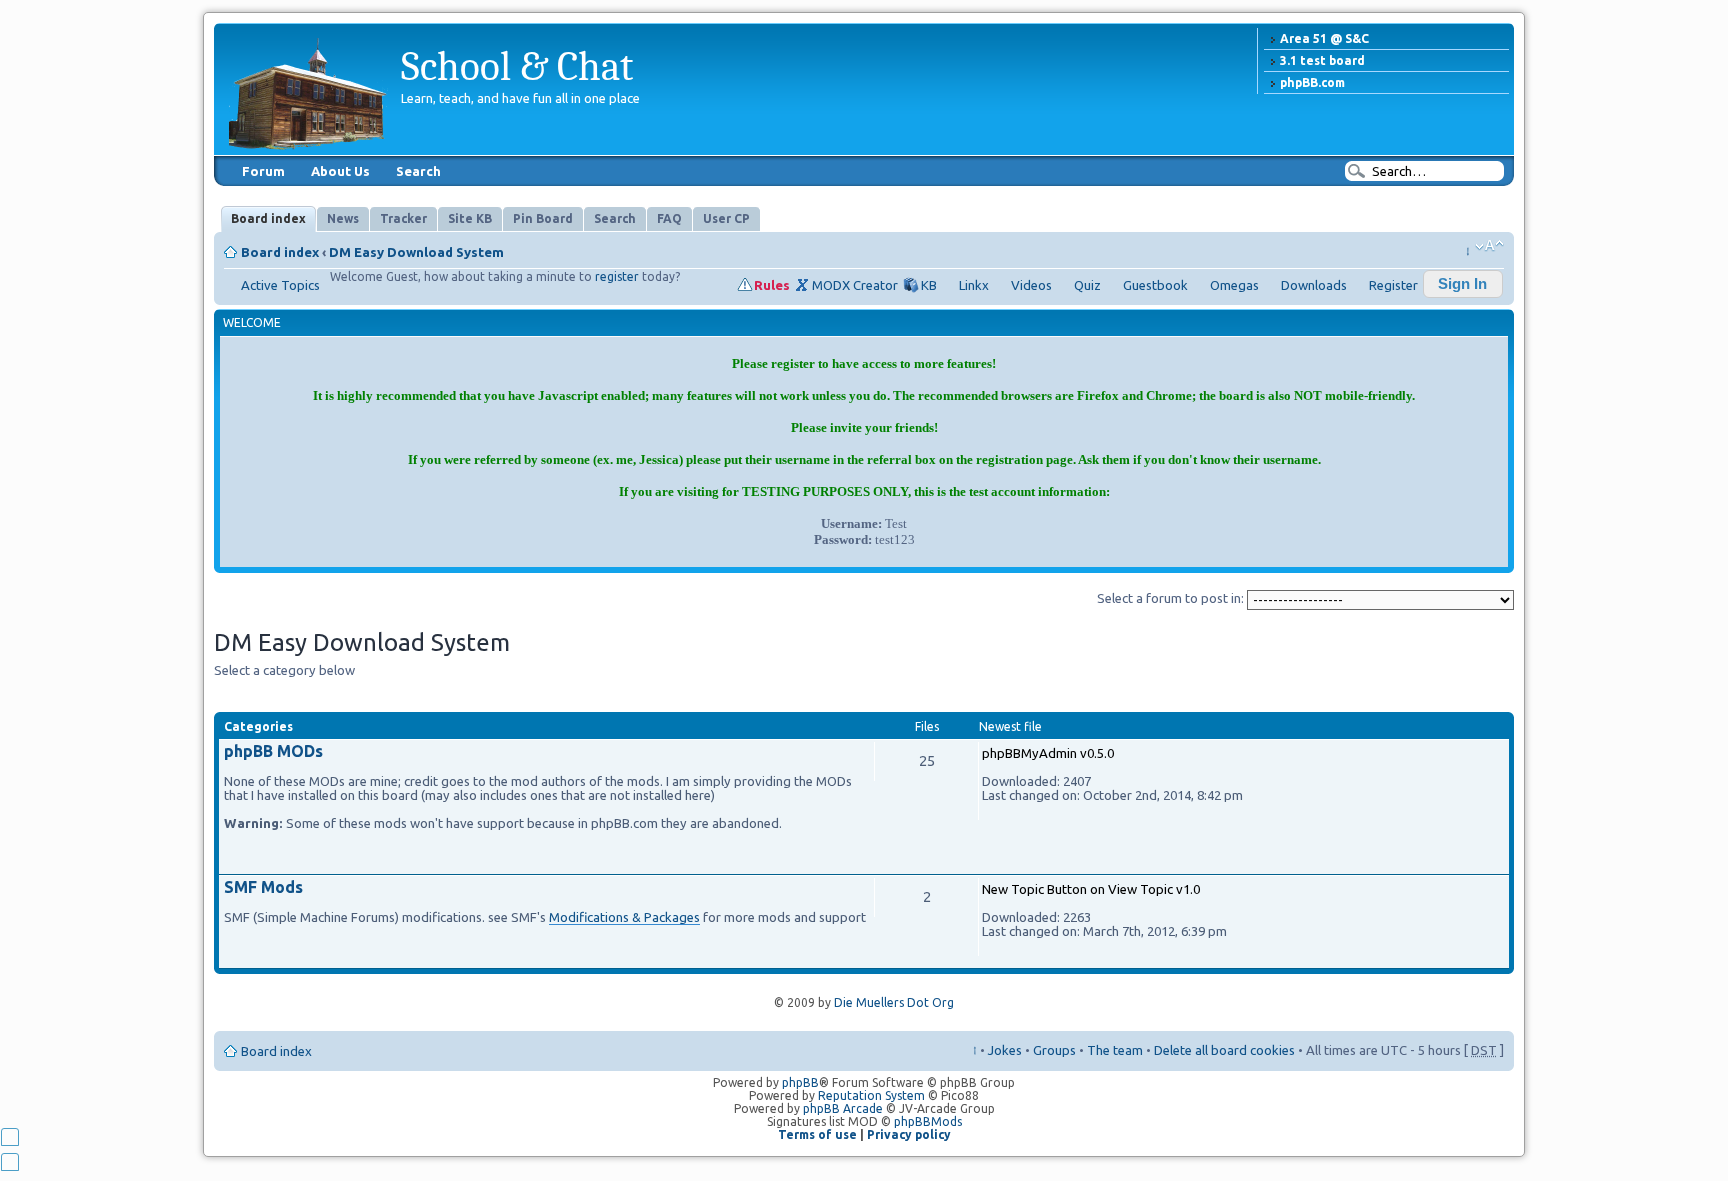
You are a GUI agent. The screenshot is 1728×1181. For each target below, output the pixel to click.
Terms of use (817, 1134)
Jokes (1005, 1050)
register (617, 276)
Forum (263, 171)
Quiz (1087, 285)
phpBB (800, 1082)
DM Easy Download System (416, 252)
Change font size (1489, 246)
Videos (1031, 285)
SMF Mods (263, 887)
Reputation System (871, 1095)
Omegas (1234, 285)
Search (418, 171)
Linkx (974, 285)
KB (929, 285)
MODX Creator (855, 285)
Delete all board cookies (1224, 1050)
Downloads (1314, 285)
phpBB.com (1312, 82)
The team (1115, 1050)
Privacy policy (909, 1134)
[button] (1463, 284)
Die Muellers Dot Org (894, 1002)
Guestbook (1155, 285)
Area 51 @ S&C (1324, 38)
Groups (1054, 1050)
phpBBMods (928, 1121)
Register (1393, 285)
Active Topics (280, 285)
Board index (280, 252)
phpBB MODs (273, 751)
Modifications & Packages (624, 917)
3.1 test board (1322, 60)
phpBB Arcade (843, 1108)
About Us (340, 171)
